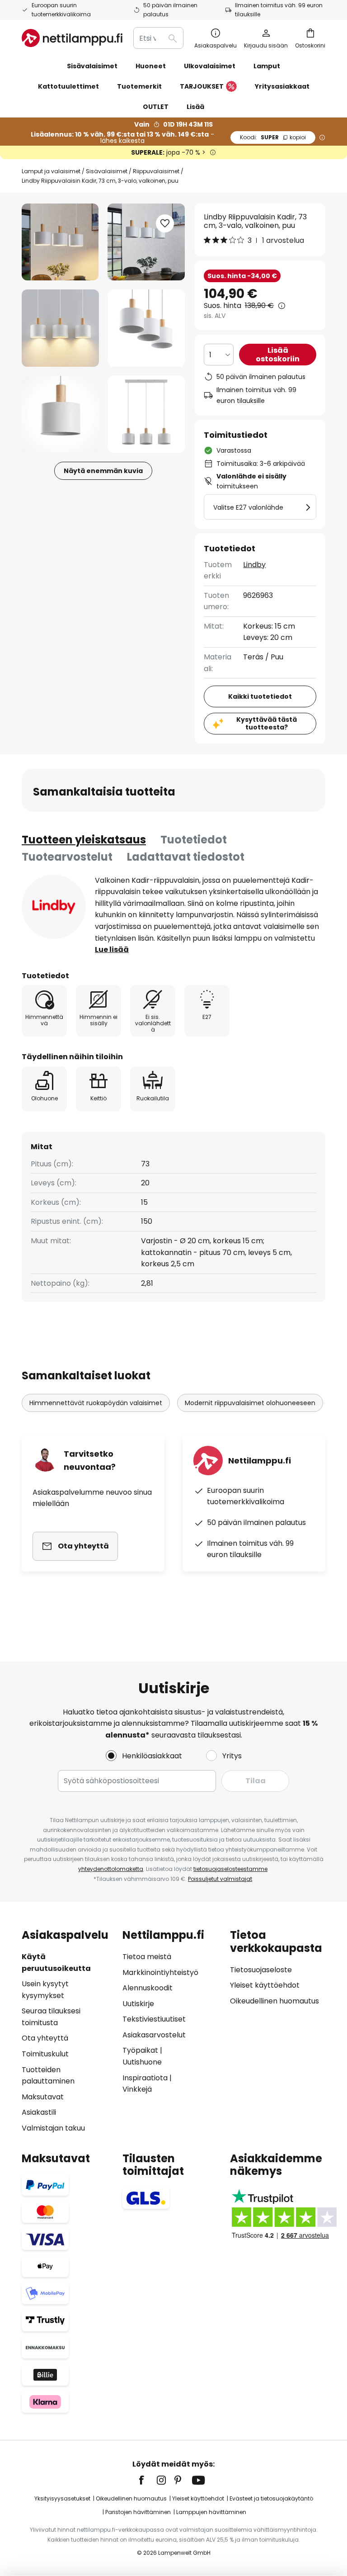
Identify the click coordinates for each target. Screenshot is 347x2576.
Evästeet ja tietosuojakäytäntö (271, 2498)
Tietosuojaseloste (261, 1970)
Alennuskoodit (148, 1988)
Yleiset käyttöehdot (265, 1985)
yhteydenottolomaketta (111, 1869)
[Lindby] (54, 907)
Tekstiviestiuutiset (154, 2019)
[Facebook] (147, 2480)
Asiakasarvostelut (154, 2035)
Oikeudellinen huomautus (274, 2001)
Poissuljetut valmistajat (220, 1879)
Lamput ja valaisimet (51, 171)
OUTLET (156, 107)
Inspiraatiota (145, 2078)
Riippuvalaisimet (156, 171)
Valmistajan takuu (53, 2128)
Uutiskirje (138, 2004)
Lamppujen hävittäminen (211, 2512)
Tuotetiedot (194, 840)
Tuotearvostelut (67, 857)
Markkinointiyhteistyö (160, 1972)
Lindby (254, 565)
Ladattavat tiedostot (186, 857)
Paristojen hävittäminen (138, 2512)
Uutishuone (142, 2062)
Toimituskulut (45, 2054)
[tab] (84, 840)
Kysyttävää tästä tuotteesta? (267, 723)
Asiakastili (39, 2112)
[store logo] (72, 38)
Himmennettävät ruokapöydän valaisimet (96, 1403)
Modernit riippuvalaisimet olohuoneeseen (250, 1403)
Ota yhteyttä (45, 2038)
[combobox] (158, 38)
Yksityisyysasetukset (62, 2498)
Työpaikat (140, 2050)
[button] (60, 328)
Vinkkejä (137, 2089)
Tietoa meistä (147, 1957)
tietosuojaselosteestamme (230, 1869)
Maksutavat (43, 2097)
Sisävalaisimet (107, 171)
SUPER (273, 137)
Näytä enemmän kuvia (103, 471)
